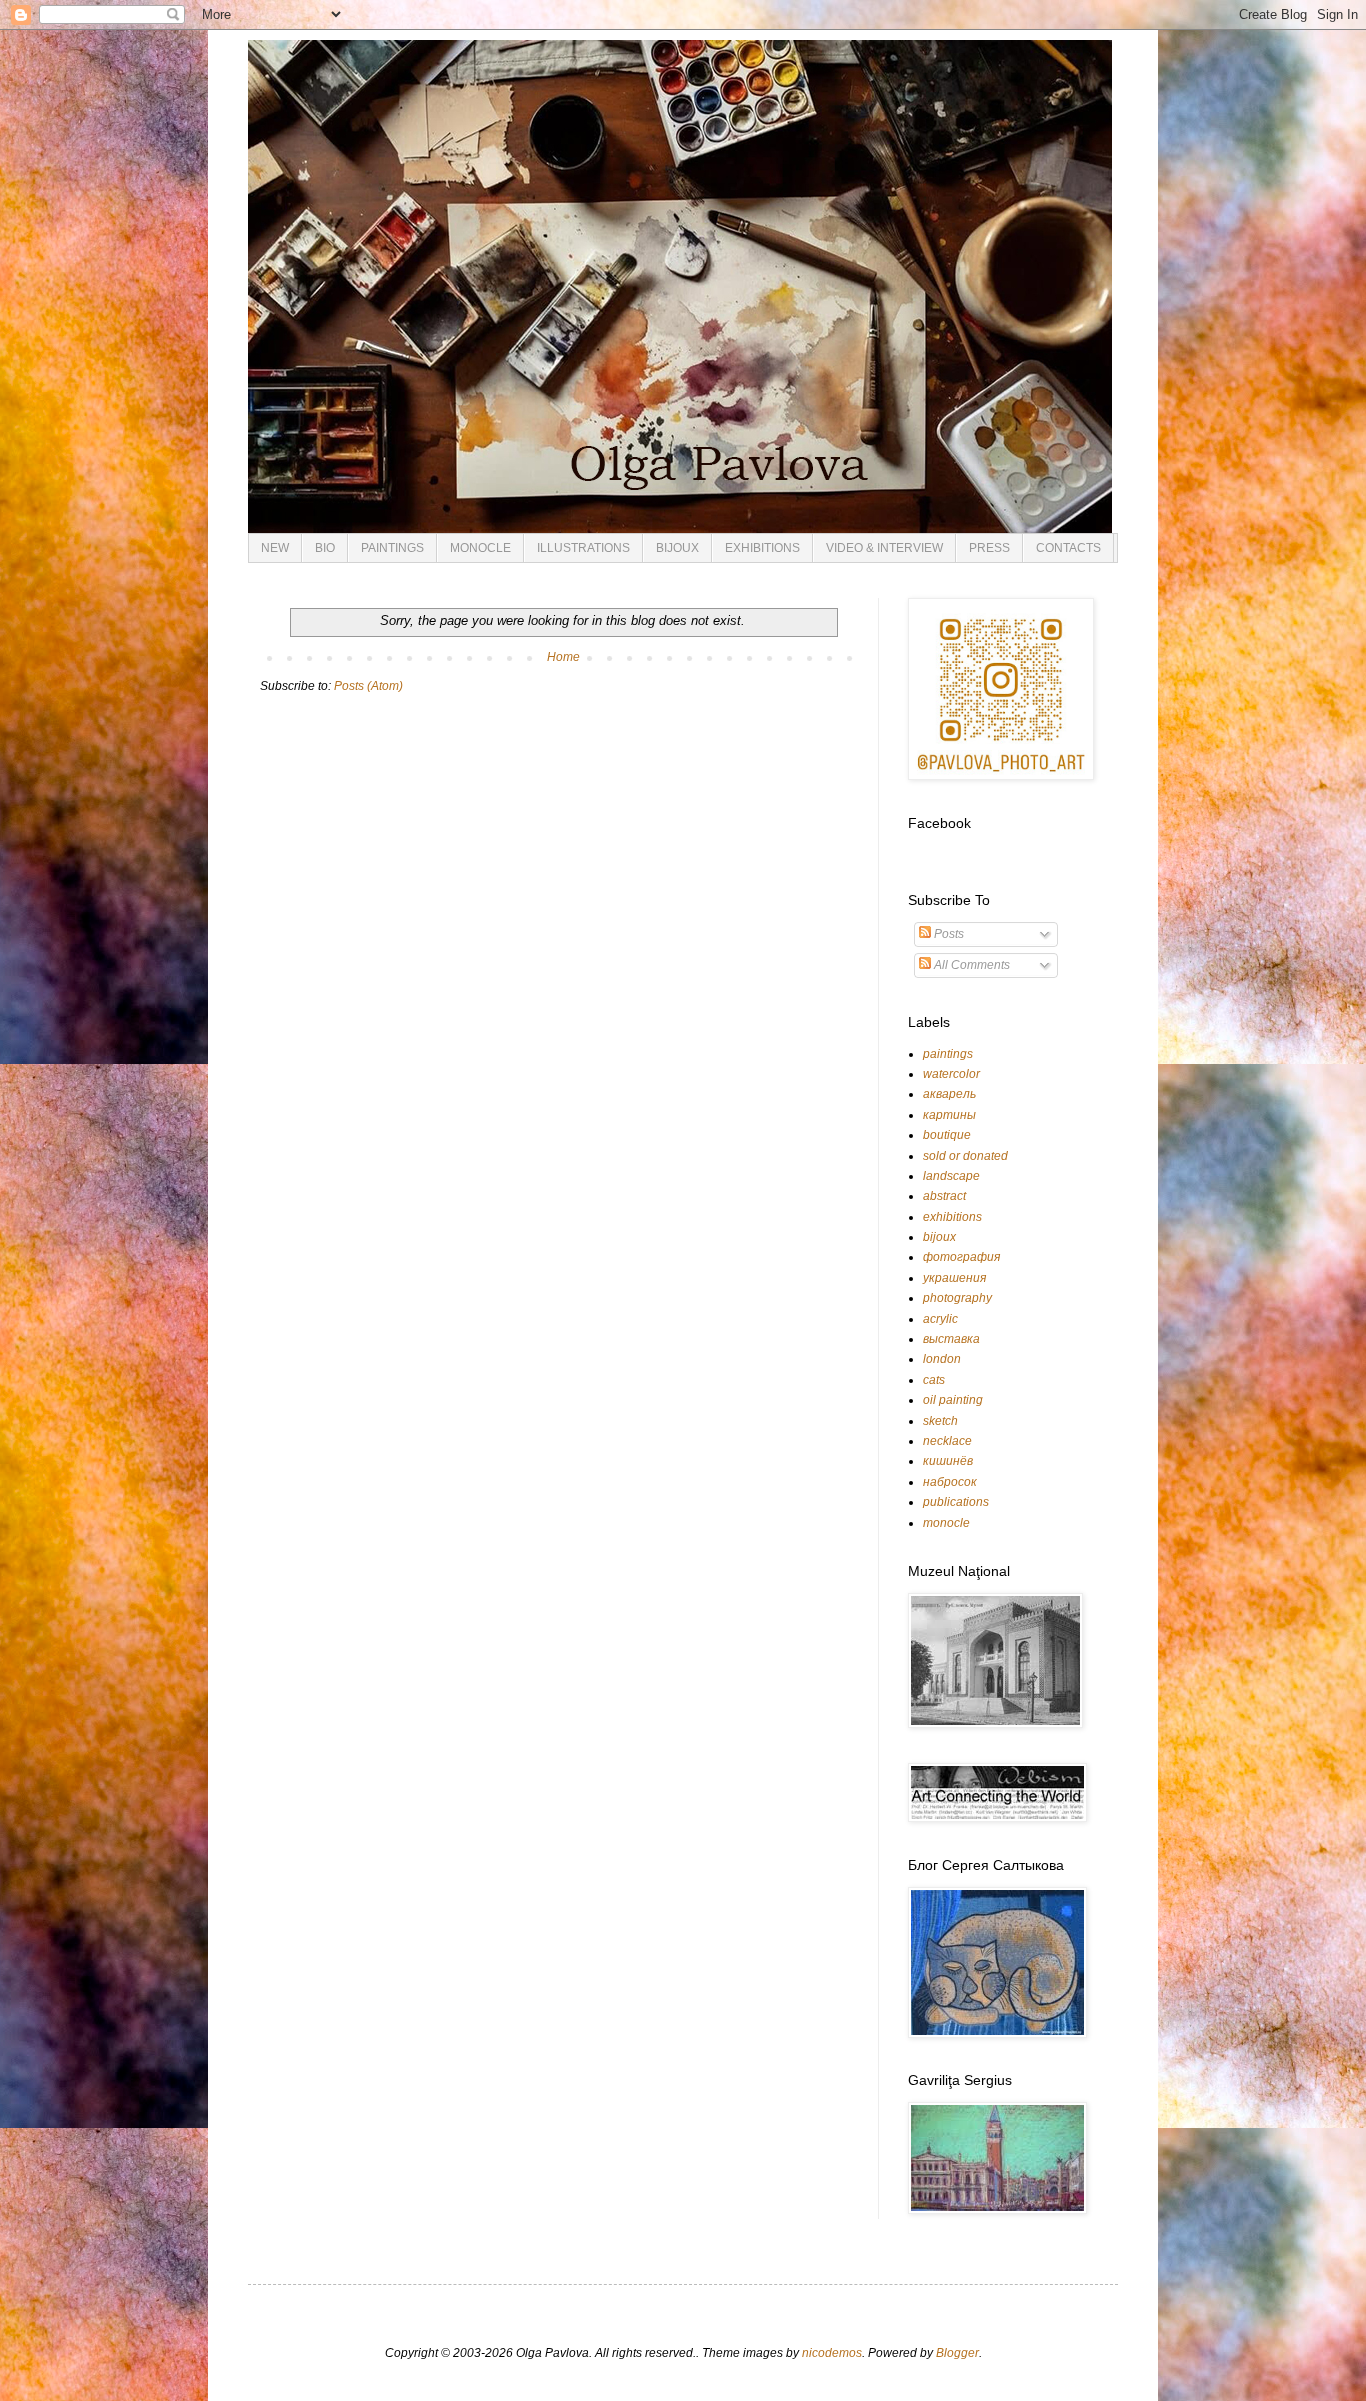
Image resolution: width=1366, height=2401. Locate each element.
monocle (946, 1523)
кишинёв (948, 1461)
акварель (949, 1094)
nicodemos (832, 2353)
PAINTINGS (392, 548)
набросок (950, 1482)
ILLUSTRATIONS (583, 548)
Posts (947, 934)
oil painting (953, 1400)
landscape (951, 1176)
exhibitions (952, 1217)
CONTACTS (1068, 548)
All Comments (970, 965)
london (942, 1359)
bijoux (939, 1237)
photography (957, 1298)
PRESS (989, 548)
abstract (944, 1196)
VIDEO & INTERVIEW (884, 548)
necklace (947, 1441)
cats (934, 1380)
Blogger (957, 2353)
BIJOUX (677, 548)
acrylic (940, 1319)
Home (563, 657)
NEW (275, 548)
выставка (951, 1339)
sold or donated (965, 1156)
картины (949, 1115)
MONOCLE (480, 548)
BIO (325, 548)
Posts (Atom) (368, 686)
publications (956, 1502)
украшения (954, 1278)
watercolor (951, 1074)
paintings (948, 1054)
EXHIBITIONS (762, 548)
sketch (940, 1421)
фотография (961, 1257)
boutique (947, 1135)
